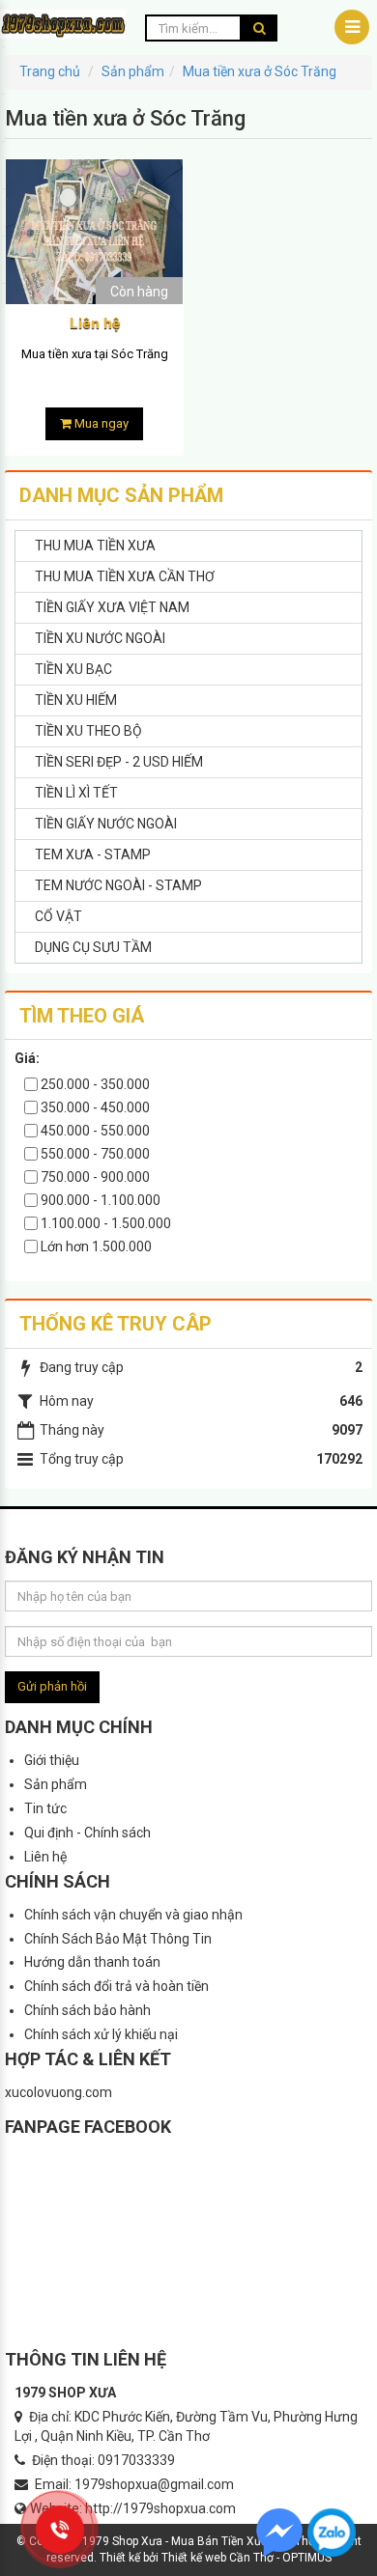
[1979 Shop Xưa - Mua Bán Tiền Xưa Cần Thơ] (63, 23)
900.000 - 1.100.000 (99, 1200)
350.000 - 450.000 (94, 1107)
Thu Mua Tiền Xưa (95, 546)
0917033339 (136, 2460)
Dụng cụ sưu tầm (93, 947)
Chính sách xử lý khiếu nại (101, 2034)
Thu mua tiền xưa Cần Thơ (125, 576)
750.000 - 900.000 (94, 1177)
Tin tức (45, 1808)
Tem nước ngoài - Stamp (118, 885)
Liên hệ (45, 1857)
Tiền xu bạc (73, 669)
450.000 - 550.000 (94, 1131)
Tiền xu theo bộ (88, 731)
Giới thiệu (52, 1760)
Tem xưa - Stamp (93, 854)
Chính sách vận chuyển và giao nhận (133, 1915)
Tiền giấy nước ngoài (106, 824)
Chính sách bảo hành (87, 2010)
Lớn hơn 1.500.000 (95, 1246)
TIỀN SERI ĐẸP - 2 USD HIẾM (119, 762)
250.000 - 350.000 (94, 1084)
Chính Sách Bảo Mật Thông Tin (118, 1939)
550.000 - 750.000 (94, 1154)
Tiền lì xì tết (76, 793)
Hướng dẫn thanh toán (92, 1962)
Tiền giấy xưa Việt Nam (112, 607)
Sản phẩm (56, 1784)
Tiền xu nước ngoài (100, 638)
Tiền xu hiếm (76, 700)
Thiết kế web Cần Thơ (217, 2558)
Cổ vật (58, 916)
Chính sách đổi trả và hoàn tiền (116, 1986)
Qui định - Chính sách (87, 1833)
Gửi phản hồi (52, 1686)
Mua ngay (100, 423)
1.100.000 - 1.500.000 (104, 1223)
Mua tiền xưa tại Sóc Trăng (95, 354)
